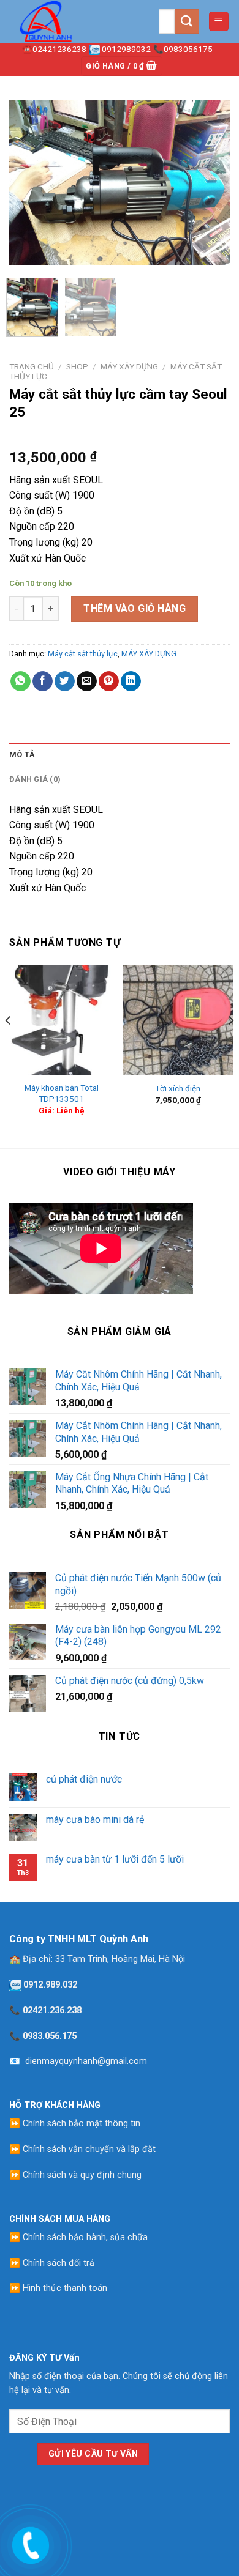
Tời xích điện (178, 1088)
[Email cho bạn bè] (87, 681)
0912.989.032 (50, 1985)
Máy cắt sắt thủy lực (83, 654)
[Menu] (219, 22)
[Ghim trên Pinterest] (109, 681)
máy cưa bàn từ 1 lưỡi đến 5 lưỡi (115, 1859)
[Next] (210, 183)
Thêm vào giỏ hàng (135, 608)
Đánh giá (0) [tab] (35, 779)
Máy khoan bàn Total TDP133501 (62, 1093)
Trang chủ (32, 366)
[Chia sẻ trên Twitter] (65, 681)
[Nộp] (187, 21)
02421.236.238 (52, 2010)
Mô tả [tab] (22, 755)
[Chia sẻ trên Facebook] (43, 681)
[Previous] (29, 183)
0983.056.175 (50, 2036)
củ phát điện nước (84, 1779)
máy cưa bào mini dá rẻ (95, 1820)
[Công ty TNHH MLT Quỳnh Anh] (70, 21)
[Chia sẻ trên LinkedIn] (131, 681)
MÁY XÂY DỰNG (129, 366)
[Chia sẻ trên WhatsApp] (21, 681)
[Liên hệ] (29, 2543)
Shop (77, 366)
